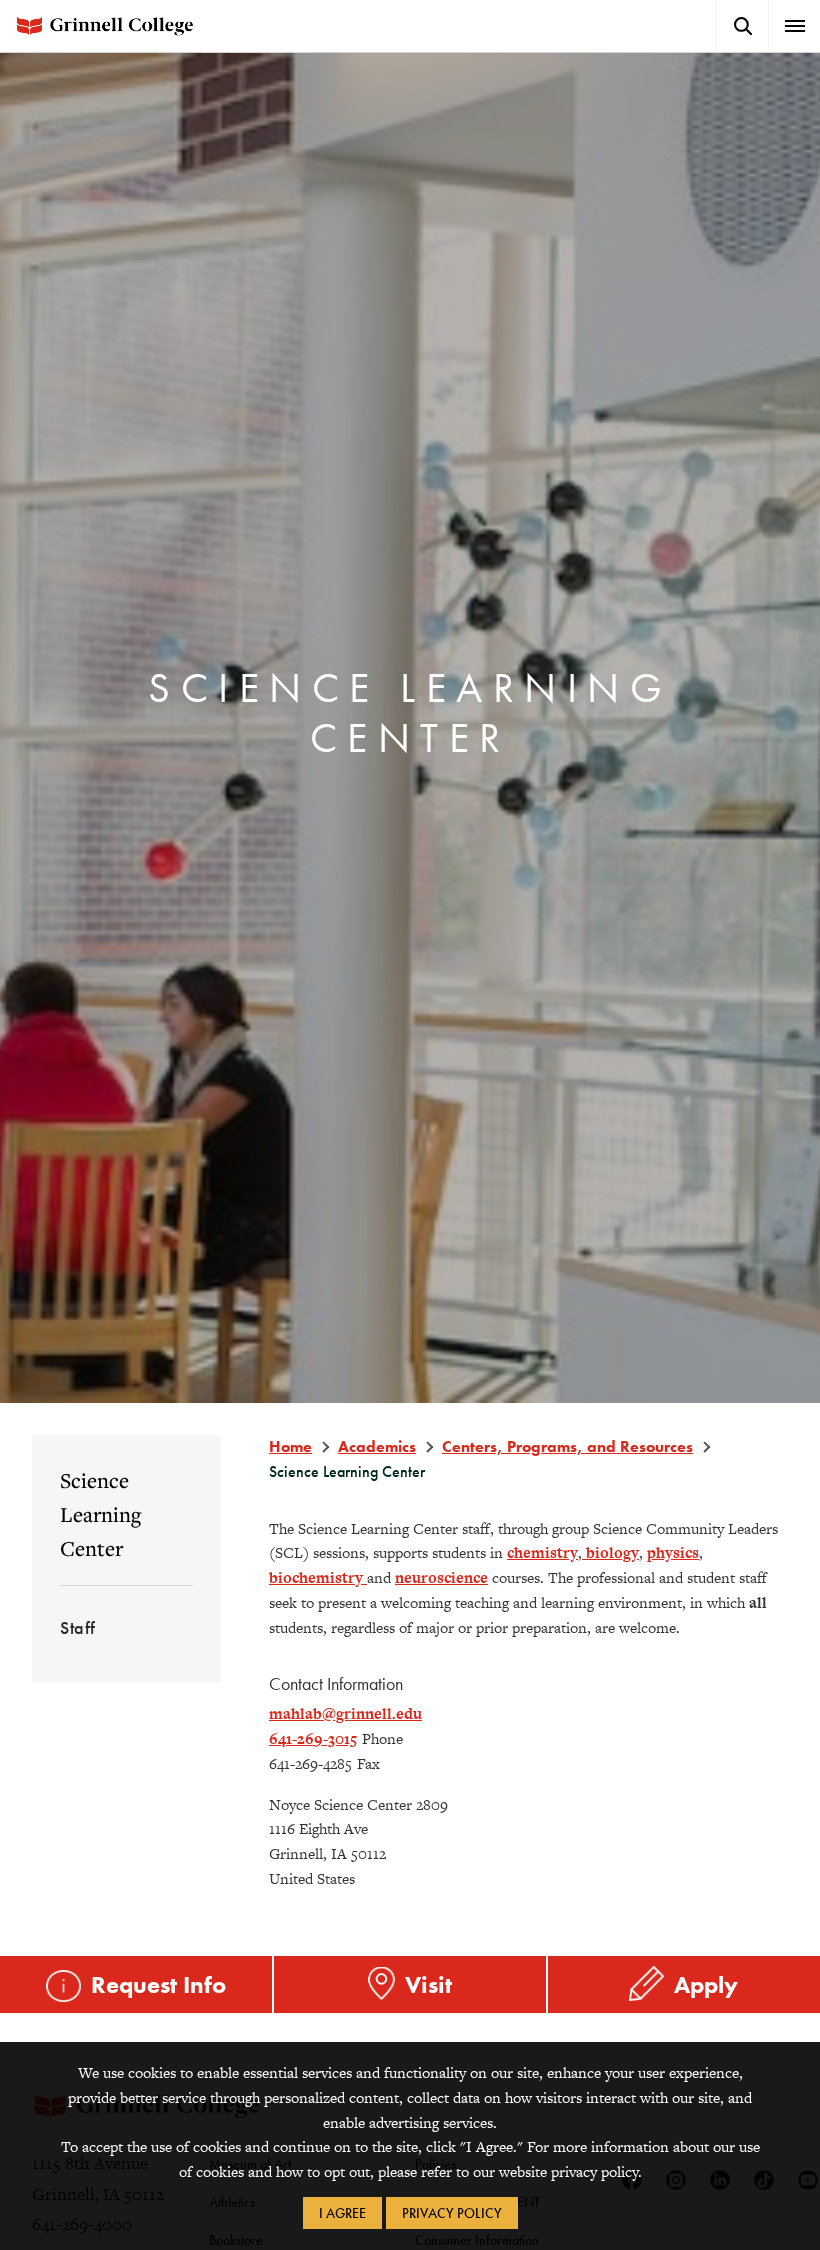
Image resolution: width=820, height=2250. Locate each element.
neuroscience (441, 1577)
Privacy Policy (452, 2213)
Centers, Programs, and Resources (567, 1446)
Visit (428, 1984)
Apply (706, 1984)
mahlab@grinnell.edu (345, 1713)
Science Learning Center (100, 1514)
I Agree (342, 2213)
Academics (377, 1446)
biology (610, 1552)
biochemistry (318, 1577)
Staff (78, 1627)
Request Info (158, 1984)
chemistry (542, 1552)
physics (673, 1552)
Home (290, 1446)
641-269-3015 (313, 1738)
